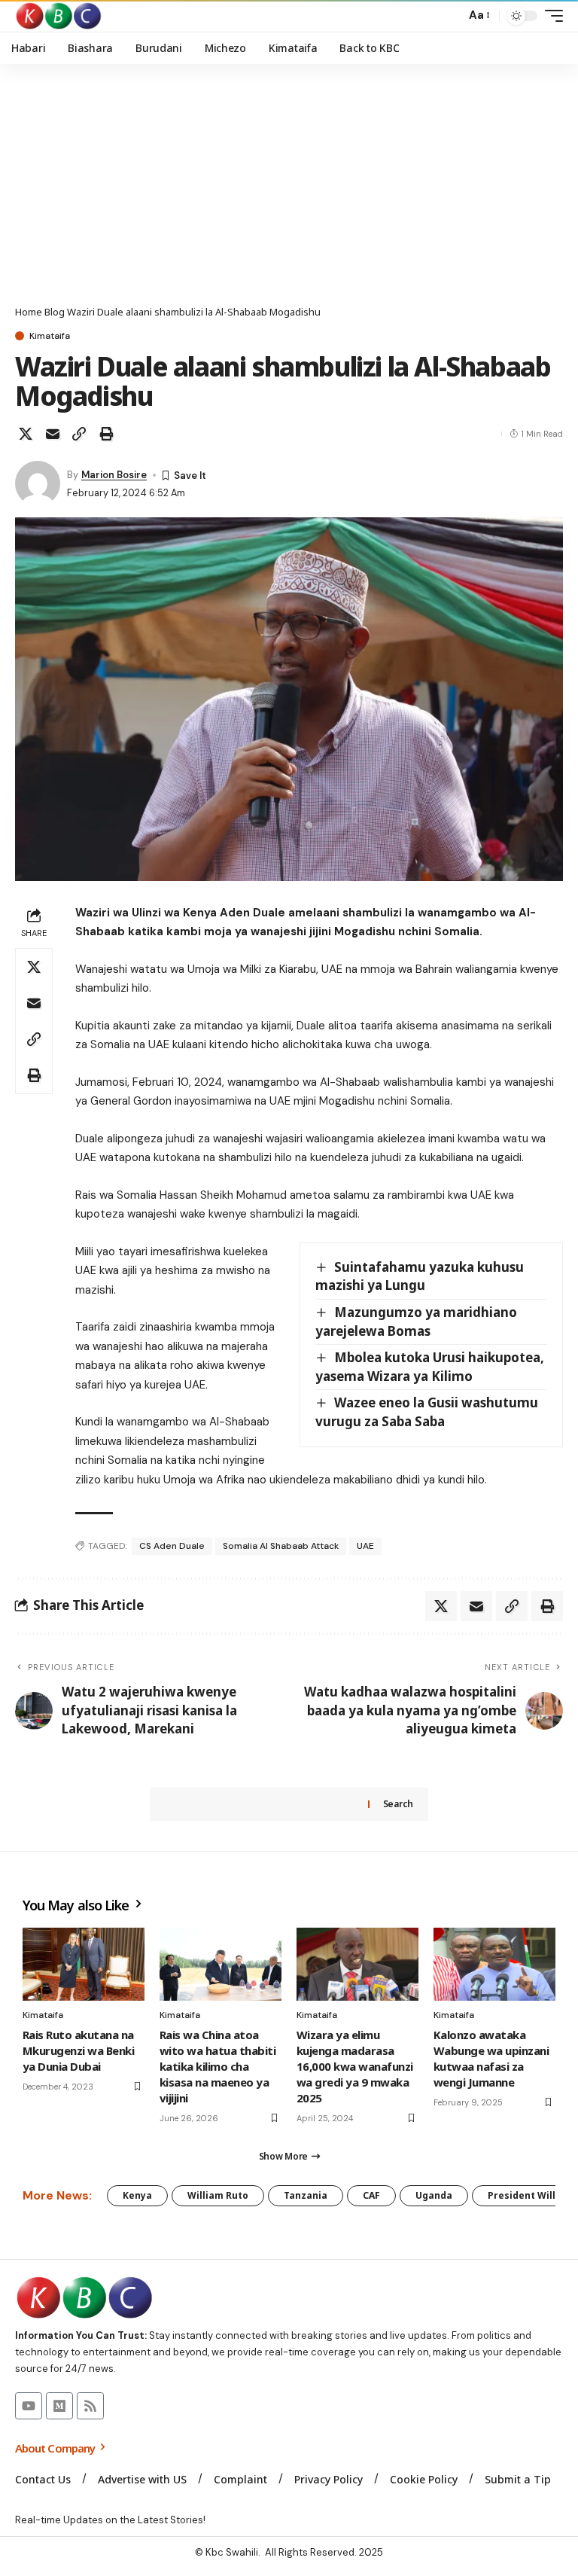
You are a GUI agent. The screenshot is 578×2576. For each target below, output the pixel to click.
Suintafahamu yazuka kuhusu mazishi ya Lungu (420, 1276)
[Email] (53, 434)
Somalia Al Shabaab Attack (281, 1546)
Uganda (434, 2195)
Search (398, 1804)
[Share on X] (26, 434)
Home (29, 312)
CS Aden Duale (172, 1546)
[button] (450, 16)
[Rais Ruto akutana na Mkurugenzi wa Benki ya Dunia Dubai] (84, 1964)
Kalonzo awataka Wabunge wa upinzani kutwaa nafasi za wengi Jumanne (491, 2058)
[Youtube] (29, 2406)
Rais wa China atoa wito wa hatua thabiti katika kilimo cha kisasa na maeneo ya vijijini (218, 2066)
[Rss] (90, 2406)
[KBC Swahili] (59, 16)
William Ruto (218, 2195)
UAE (365, 1546)
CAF (371, 2195)
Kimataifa (50, 336)
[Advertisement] (289, 192)
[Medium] (59, 2406)
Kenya (137, 2195)
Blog (55, 312)
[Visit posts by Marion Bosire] (38, 483)
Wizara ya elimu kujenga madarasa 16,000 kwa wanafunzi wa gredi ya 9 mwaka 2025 (355, 2066)
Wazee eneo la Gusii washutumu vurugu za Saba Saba (427, 1412)
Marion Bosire (114, 475)
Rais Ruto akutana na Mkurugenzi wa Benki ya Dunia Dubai (78, 2050)
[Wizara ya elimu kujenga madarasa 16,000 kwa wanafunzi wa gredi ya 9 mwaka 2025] (357, 1964)
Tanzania (306, 2195)
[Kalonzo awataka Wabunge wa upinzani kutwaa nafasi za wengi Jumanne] (494, 1964)
